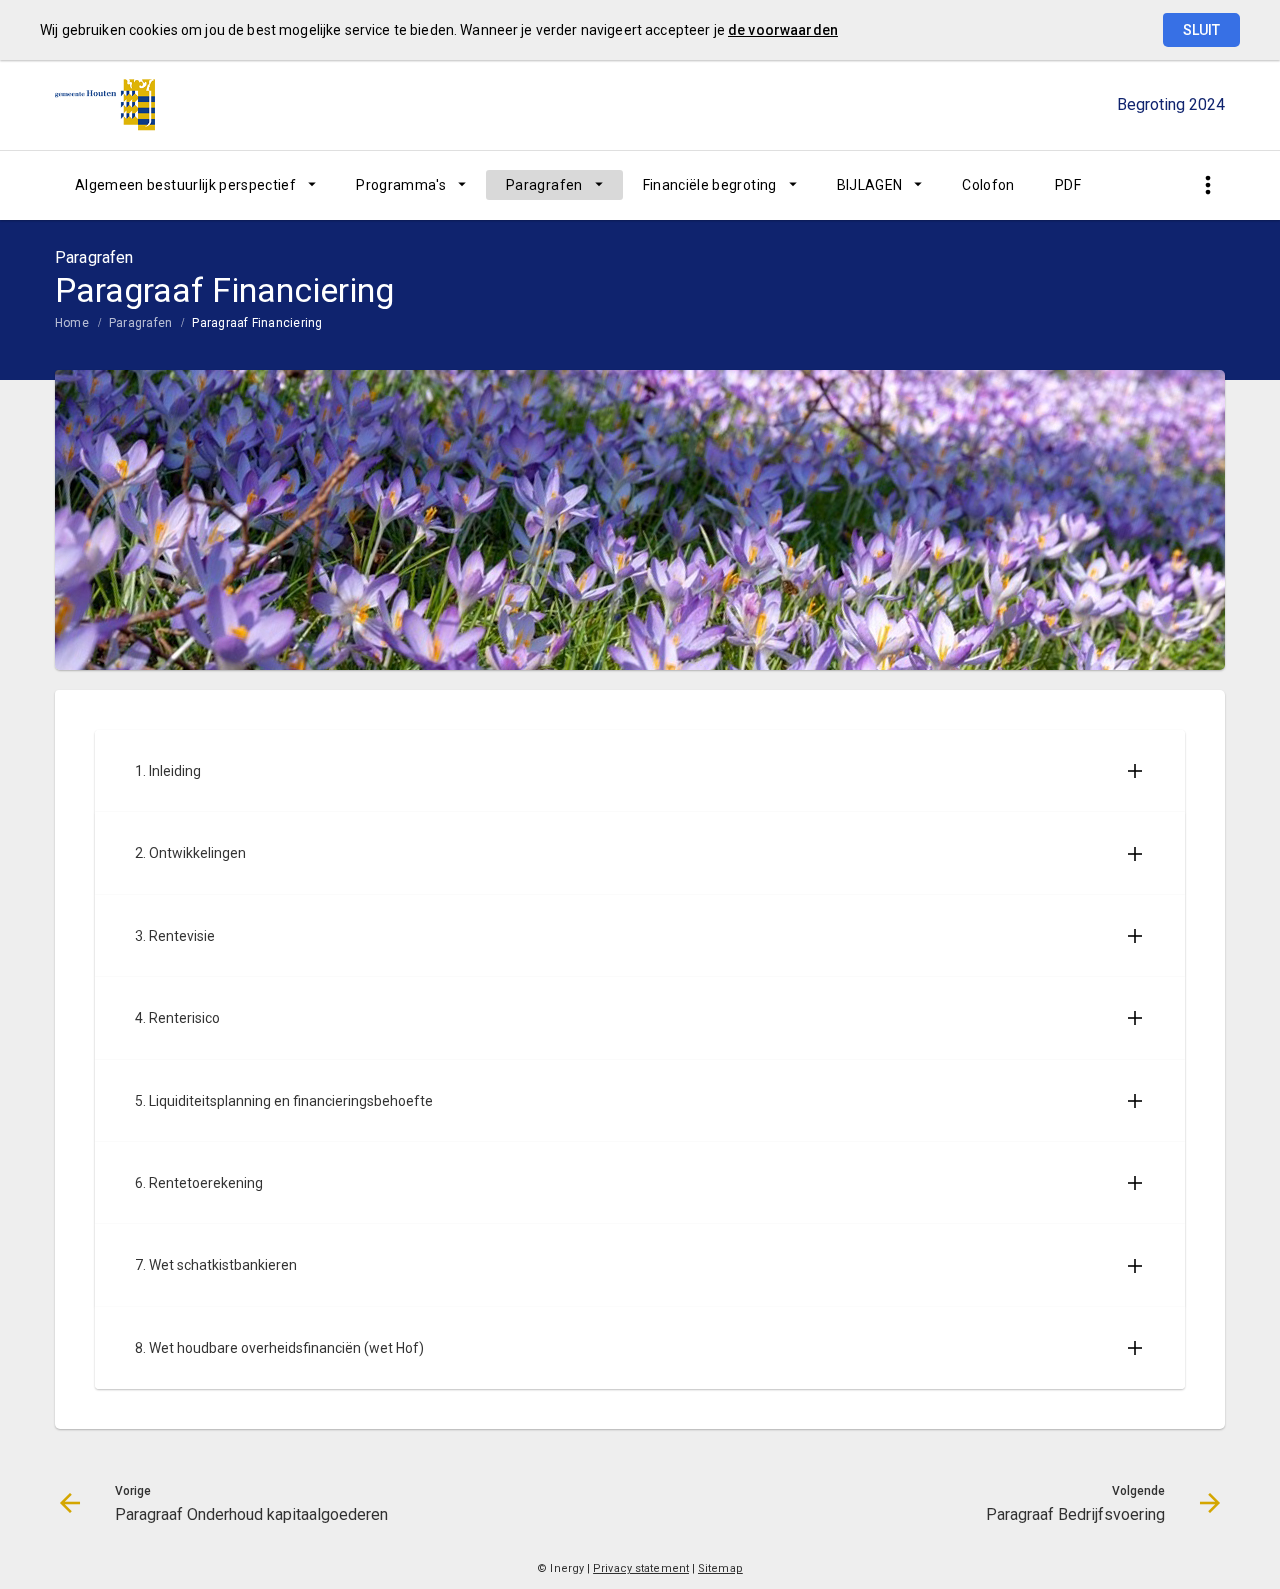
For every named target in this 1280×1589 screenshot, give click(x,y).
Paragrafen (544, 185)
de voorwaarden (783, 30)
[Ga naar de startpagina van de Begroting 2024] (105, 104)
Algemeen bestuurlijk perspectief (185, 185)
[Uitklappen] (1135, 771)
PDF (1068, 185)
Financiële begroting (710, 185)
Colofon (988, 185)
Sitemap (720, 1568)
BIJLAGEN (870, 185)
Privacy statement (641, 1568)
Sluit (1201, 30)
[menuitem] (195, 185)
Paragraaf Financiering (257, 323)
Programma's (401, 185)
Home (72, 323)
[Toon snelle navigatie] (1207, 185)
